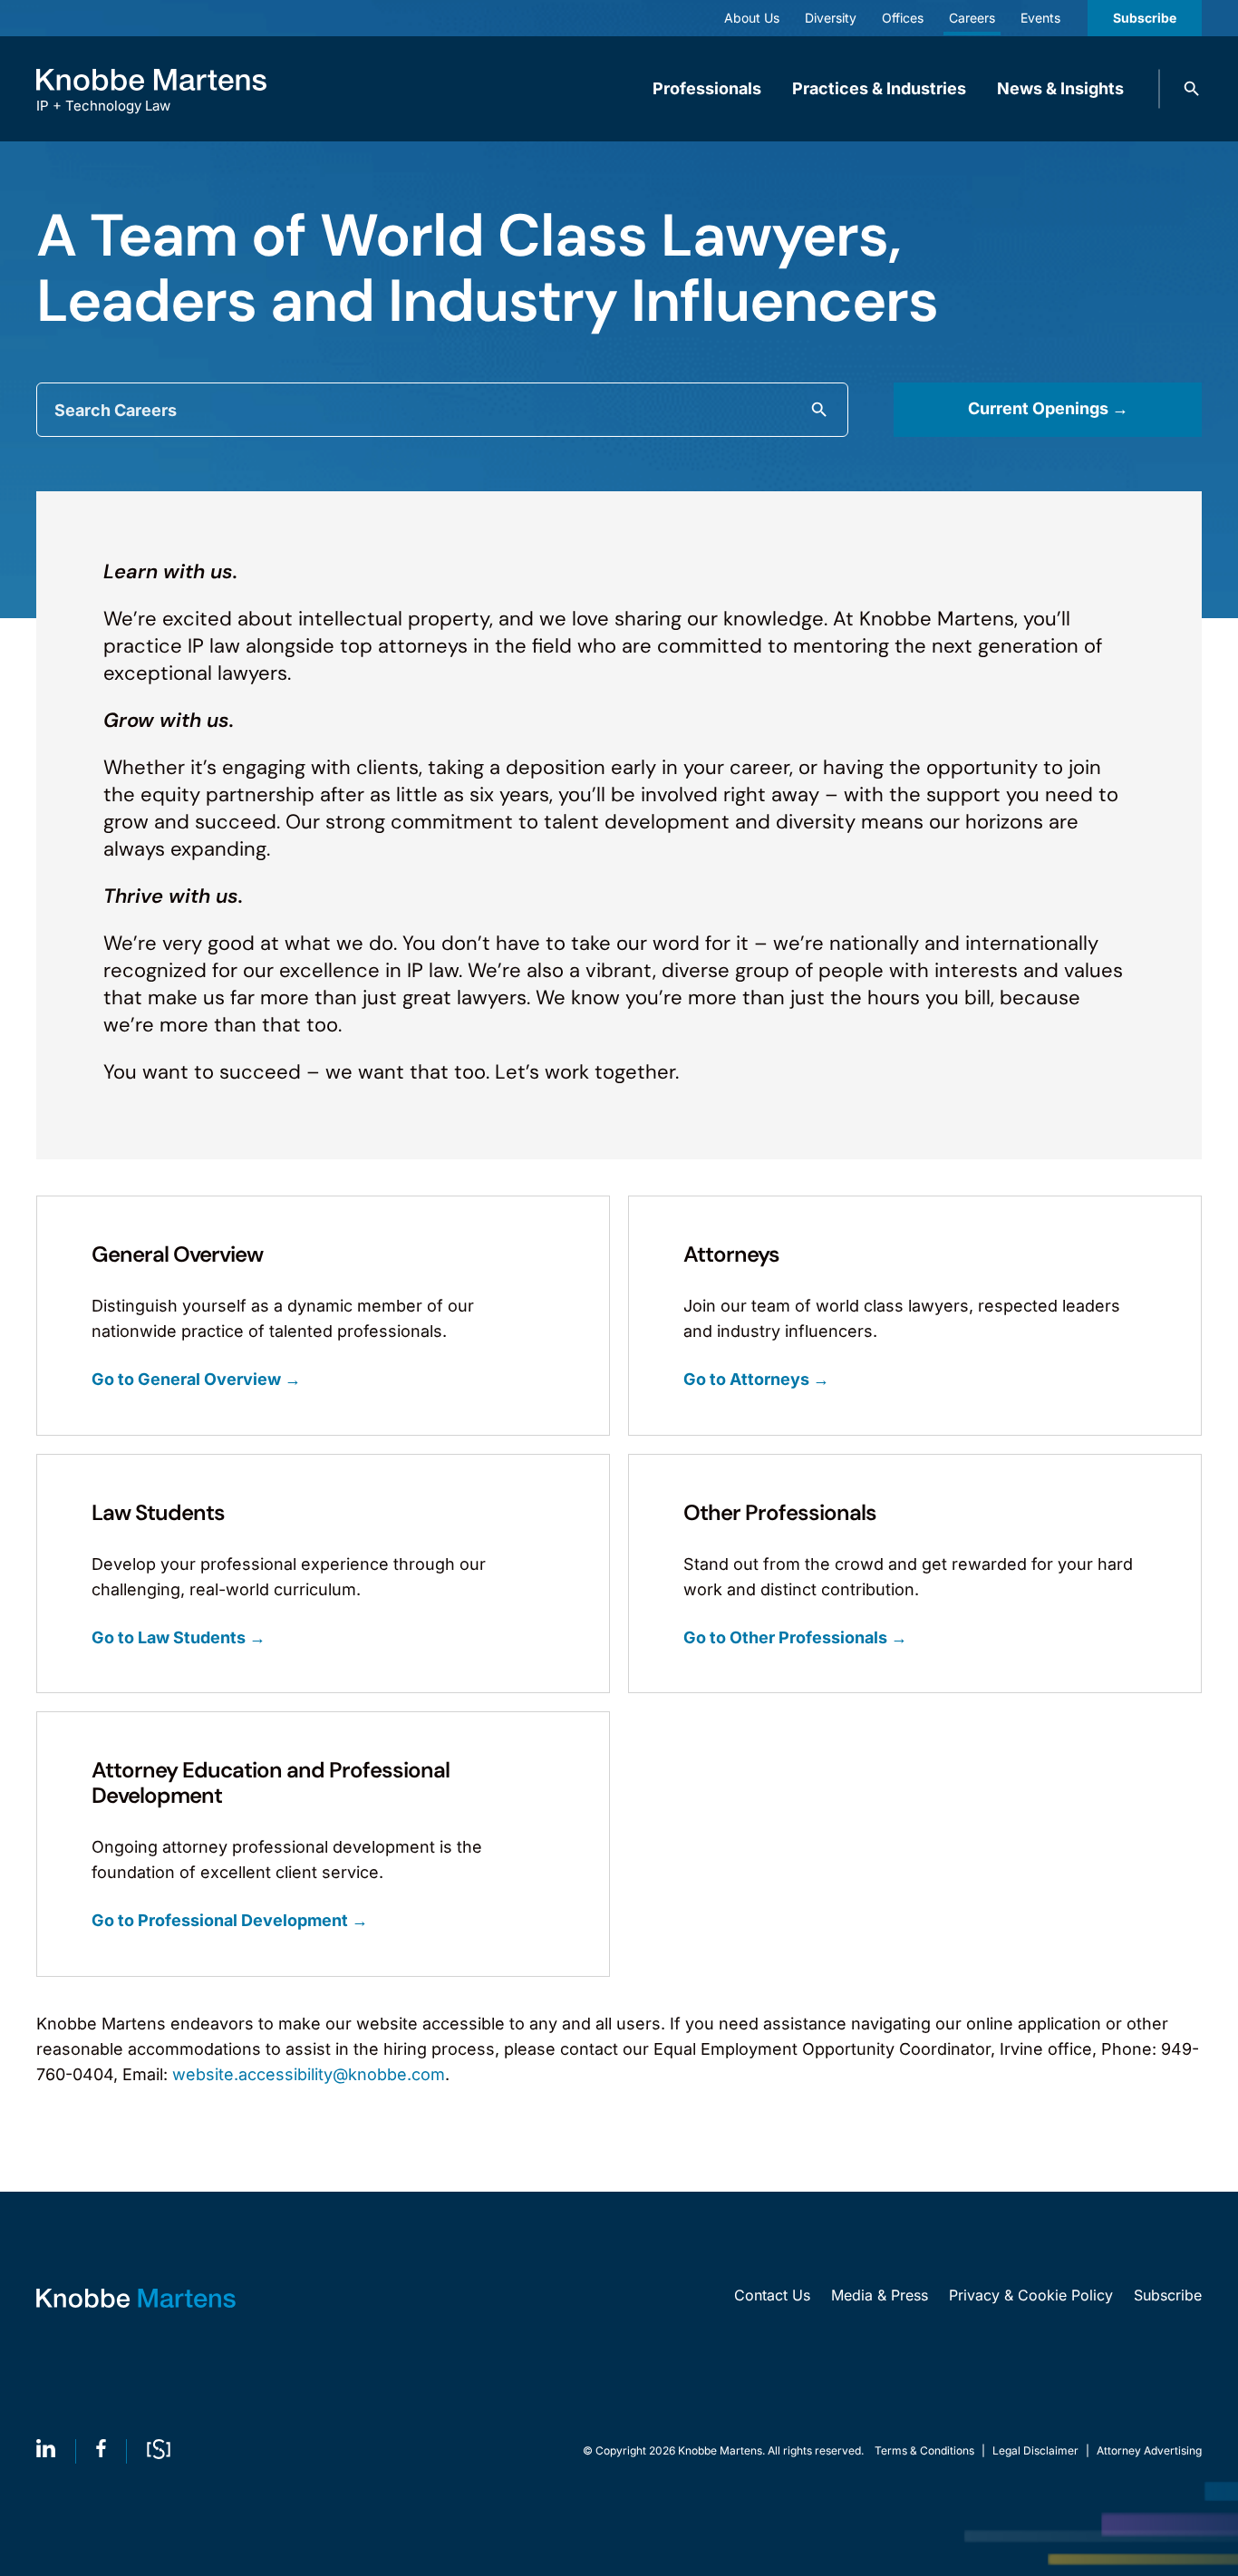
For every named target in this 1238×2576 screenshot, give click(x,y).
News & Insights (1060, 88)
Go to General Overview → (196, 1380)
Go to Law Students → (179, 1638)
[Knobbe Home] (136, 2298)
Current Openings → (1048, 408)
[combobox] (442, 410)
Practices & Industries (879, 88)
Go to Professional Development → (230, 1921)
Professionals (707, 88)
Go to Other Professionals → (795, 1638)
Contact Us (772, 2295)
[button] (1192, 89)
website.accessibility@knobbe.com (309, 2074)
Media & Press (880, 2295)
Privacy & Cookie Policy (1031, 2295)
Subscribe (1145, 18)
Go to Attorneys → (756, 1380)
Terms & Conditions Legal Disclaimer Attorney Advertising (1038, 2450)
